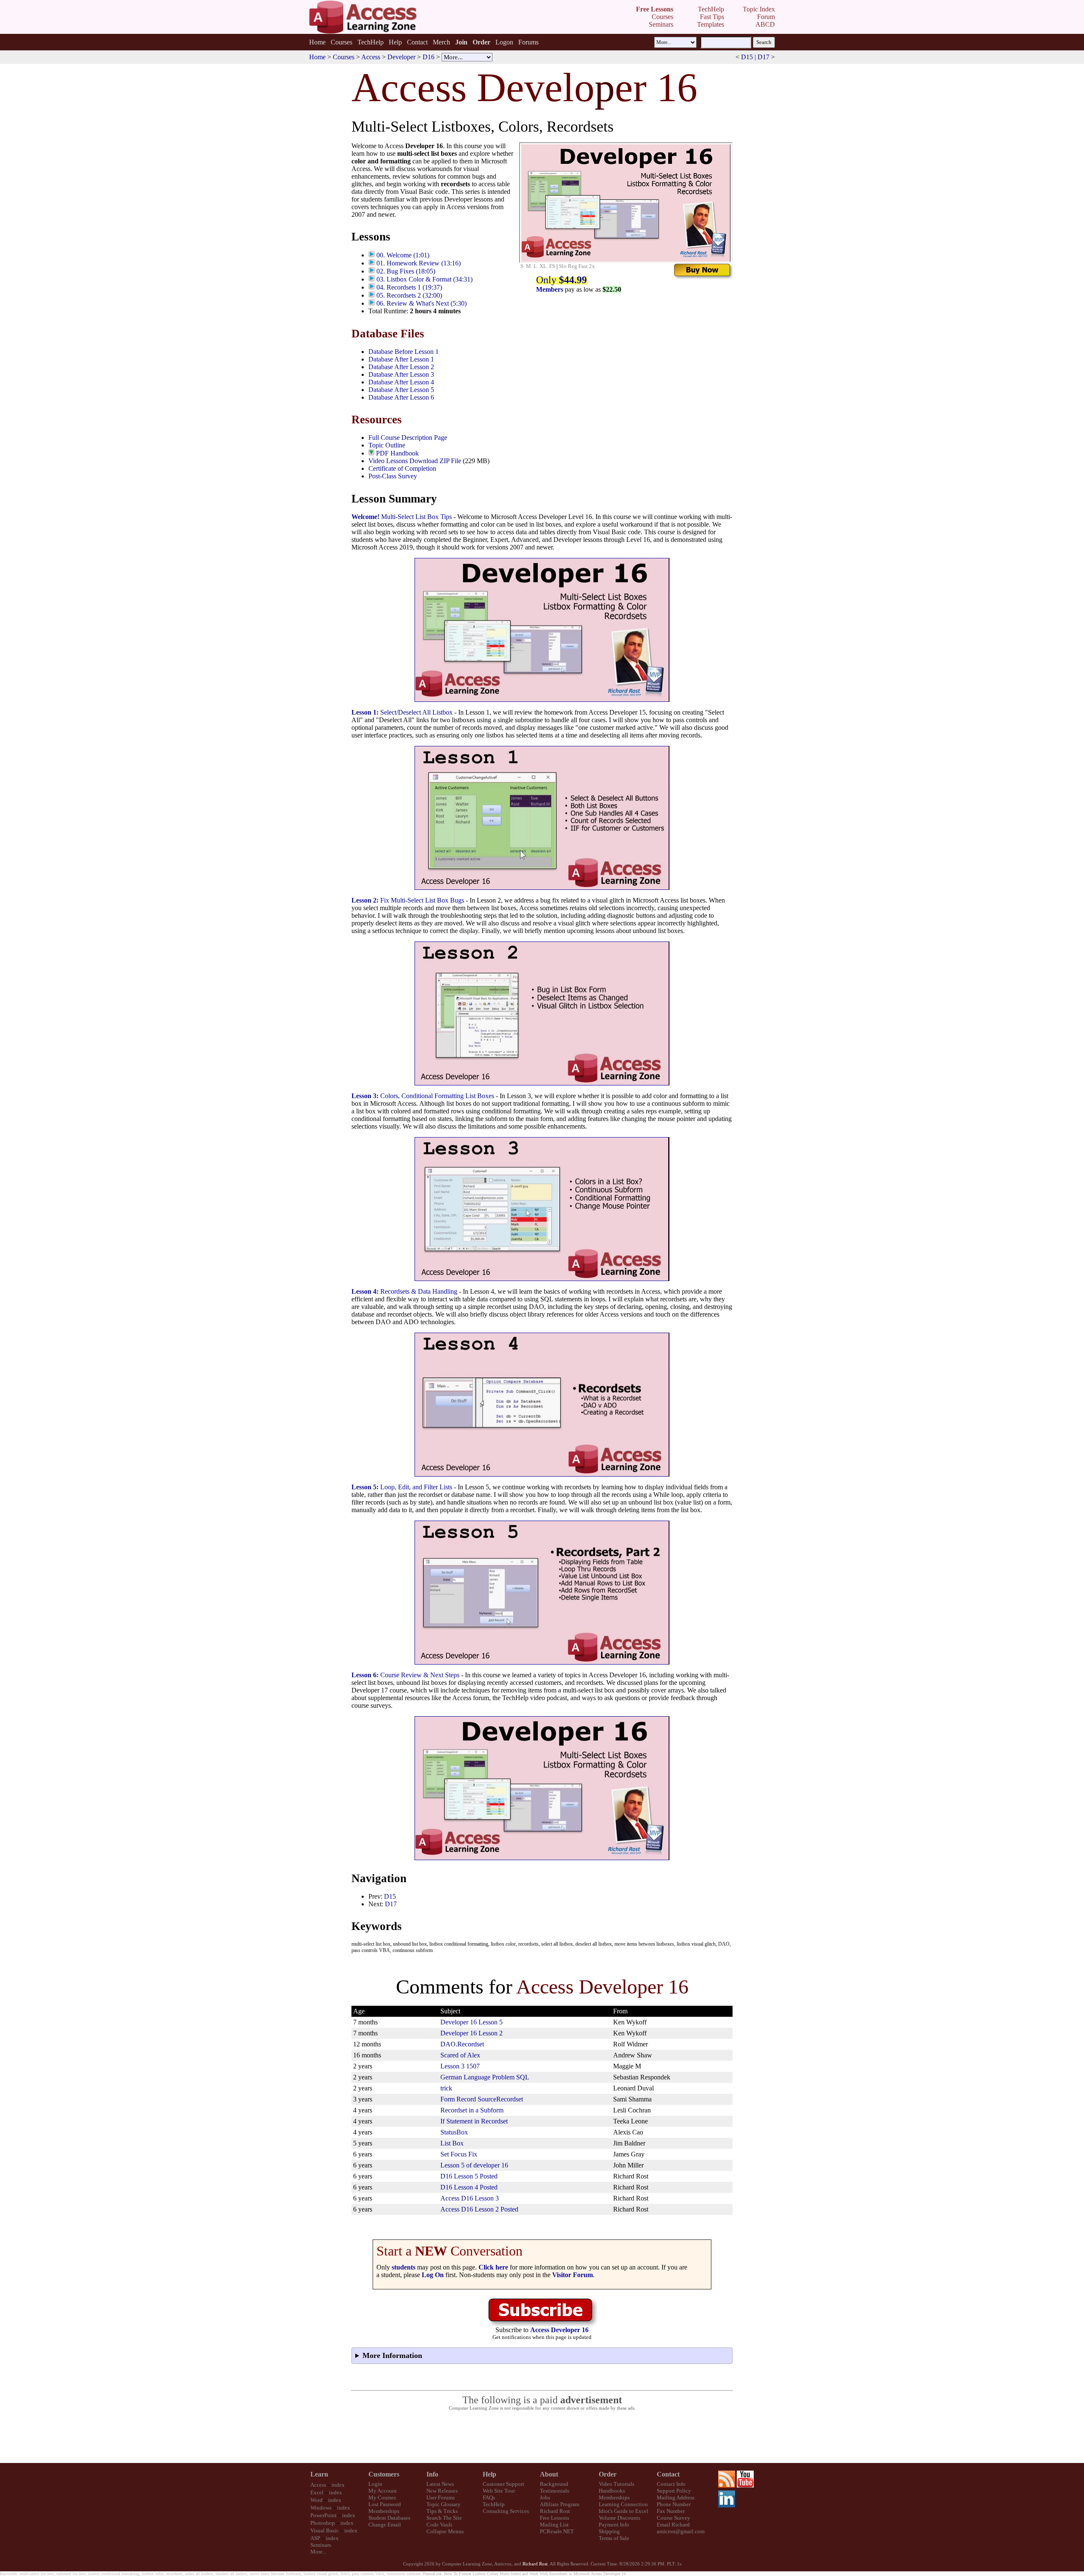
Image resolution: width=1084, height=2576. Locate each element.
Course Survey (673, 2518)
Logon (504, 42)
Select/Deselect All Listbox (402, 712)
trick (446, 2088)
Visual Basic (325, 2530)
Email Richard (673, 2525)
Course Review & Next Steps (405, 1675)
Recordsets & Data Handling (404, 1291)
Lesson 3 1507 (460, 2066)
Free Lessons (554, 2518)
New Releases (442, 2491)
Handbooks (612, 2491)
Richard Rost (555, 2511)
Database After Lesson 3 (401, 374)
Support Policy (674, 2491)
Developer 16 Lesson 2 (471, 2033)
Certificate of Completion (402, 468)
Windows (321, 2508)
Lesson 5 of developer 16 (474, 2165)
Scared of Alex (460, 2055)
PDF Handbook (397, 453)
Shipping (609, 2531)
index (338, 2485)
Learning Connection (623, 2504)
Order (608, 2474)
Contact (417, 42)
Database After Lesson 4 (401, 382)
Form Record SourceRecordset (482, 2099)
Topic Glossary (444, 2504)
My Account (383, 2491)
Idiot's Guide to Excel (624, 2511)
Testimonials (554, 2491)
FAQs (489, 2497)
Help (395, 42)
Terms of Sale (614, 2538)
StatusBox (454, 2132)
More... (318, 2552)
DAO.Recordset (462, 2044)
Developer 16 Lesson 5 (471, 2022)
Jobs (545, 2497)
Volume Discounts (619, 2518)
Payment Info (614, 2525)
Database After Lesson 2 (401, 367)
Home (317, 42)
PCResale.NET (557, 2531)
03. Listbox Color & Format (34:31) (424, 279)
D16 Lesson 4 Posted (469, 2187)
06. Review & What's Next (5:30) (422, 303)
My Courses (382, 2497)
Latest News (440, 2484)
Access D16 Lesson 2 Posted (479, 2209)
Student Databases (389, 2518)
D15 (747, 57)
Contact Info (671, 2484)
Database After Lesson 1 (401, 359)
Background (554, 2484)
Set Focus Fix (459, 2154)
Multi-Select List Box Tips (402, 517)
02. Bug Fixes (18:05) (406, 271)
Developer (401, 57)
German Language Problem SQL (485, 2077)
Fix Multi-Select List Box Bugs (408, 900)
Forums (528, 42)
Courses (342, 42)
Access (371, 57)
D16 (429, 57)
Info (432, 2474)
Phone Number (674, 2504)
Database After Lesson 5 (401, 390)
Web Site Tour (499, 2491)
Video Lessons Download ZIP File (415, 461)
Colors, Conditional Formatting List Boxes (423, 1096)
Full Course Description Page (408, 438)
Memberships (384, 2511)
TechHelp (371, 42)
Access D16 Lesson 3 (470, 2198)
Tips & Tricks (442, 2511)
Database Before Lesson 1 (404, 352)
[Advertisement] (542, 2437)
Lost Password (385, 2504)
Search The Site (444, 2518)
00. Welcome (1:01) (403, 255)
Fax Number (671, 2511)
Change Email (385, 2525)
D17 (763, 57)
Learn (319, 2474)
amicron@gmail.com (681, 2531)
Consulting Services (506, 2511)
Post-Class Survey (393, 476)
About (549, 2474)
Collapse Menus (445, 2531)
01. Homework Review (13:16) (419, 263)
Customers (384, 2474)
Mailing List (554, 2525)
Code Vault (439, 2525)
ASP (315, 2538)
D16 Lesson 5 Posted (469, 2176)
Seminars (321, 2545)
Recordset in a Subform (472, 2110)
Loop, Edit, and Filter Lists (402, 1487)
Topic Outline (387, 445)
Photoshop (323, 2523)
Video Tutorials (617, 2484)
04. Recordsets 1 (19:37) (409, 287)
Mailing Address (676, 2497)
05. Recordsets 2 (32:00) (409, 295)
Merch (441, 42)
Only (561, 280)
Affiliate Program (560, 2504)
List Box (452, 2143)
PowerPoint (324, 2515)
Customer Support (503, 2484)
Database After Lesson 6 (401, 397)
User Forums (441, 2497)
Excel (317, 2492)
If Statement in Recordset (474, 2121)
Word (317, 2500)
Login (375, 2484)
